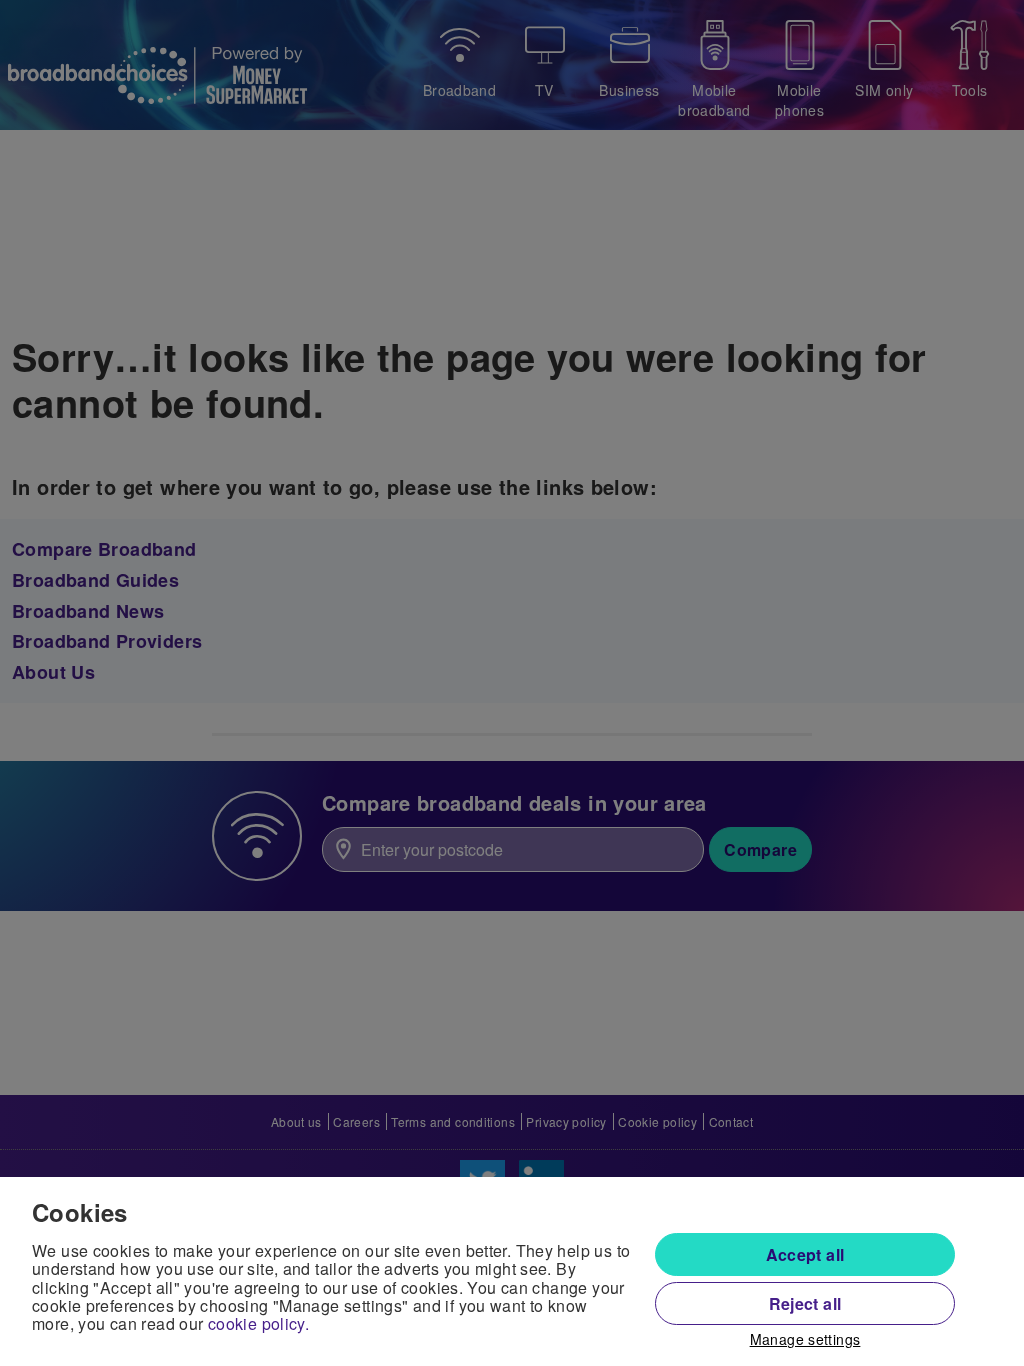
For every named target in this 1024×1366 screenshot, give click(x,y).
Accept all (805, 1254)
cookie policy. (258, 1323)
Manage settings (805, 1339)
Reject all (805, 1303)
